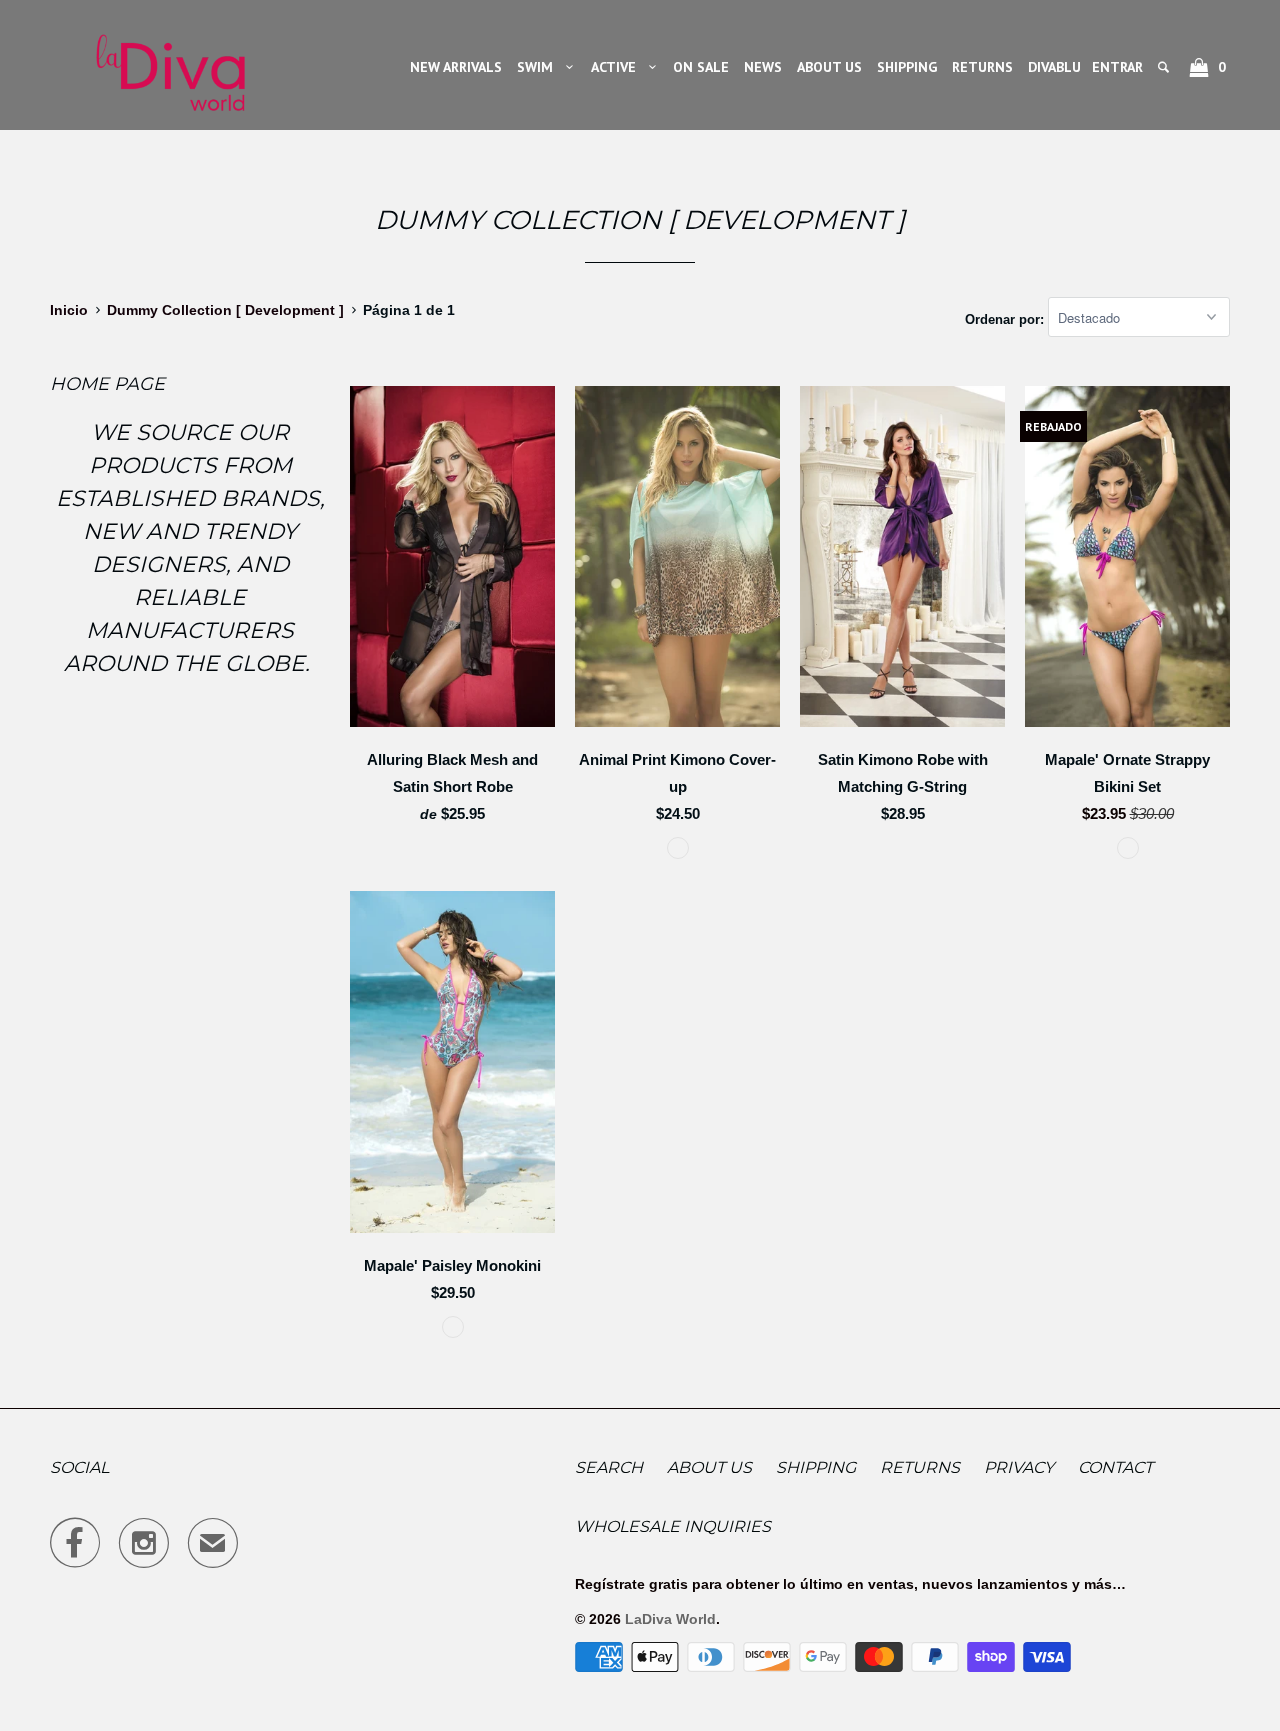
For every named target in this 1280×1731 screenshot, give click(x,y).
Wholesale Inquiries (673, 1526)
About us (709, 1467)
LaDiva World (670, 1619)
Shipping (816, 1467)
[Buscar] (1165, 67)
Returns (920, 1467)
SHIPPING (907, 67)
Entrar (1117, 67)
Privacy (1019, 1467)
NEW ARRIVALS (456, 67)
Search (609, 1467)
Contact (1115, 1467)
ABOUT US (829, 67)
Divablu (1054, 67)
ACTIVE (617, 67)
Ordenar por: (1006, 318)
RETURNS (982, 67)
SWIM (539, 67)
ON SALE (701, 67)
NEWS (763, 67)
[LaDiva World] (170, 65)
